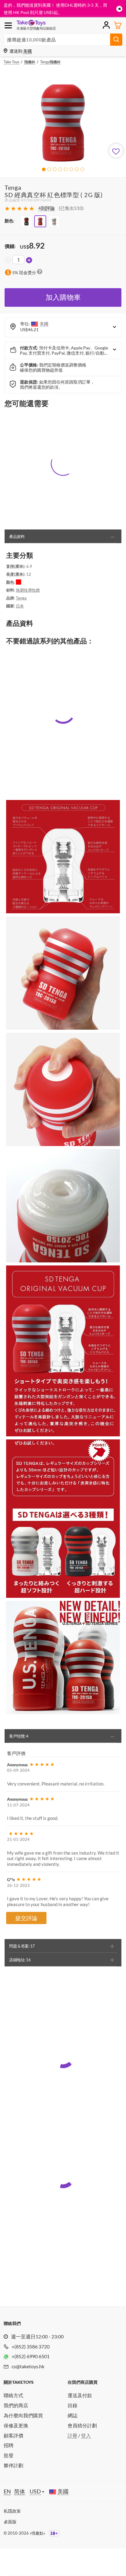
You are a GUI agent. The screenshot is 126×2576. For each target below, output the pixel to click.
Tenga (21, 598)
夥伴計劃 (13, 2465)
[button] (44, 169)
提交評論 (26, 1918)
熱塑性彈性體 (28, 590)
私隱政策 (12, 2511)
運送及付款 (80, 2395)
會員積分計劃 (82, 2425)
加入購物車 (63, 297)
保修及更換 (16, 2425)
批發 (9, 2455)
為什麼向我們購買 (23, 2415)
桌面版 (10, 2522)
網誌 (72, 2415)
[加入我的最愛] (116, 151)
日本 (20, 606)
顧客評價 (13, 2435)
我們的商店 (16, 2405)
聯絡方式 (13, 2395)
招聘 (9, 2445)
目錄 (72, 2405)
